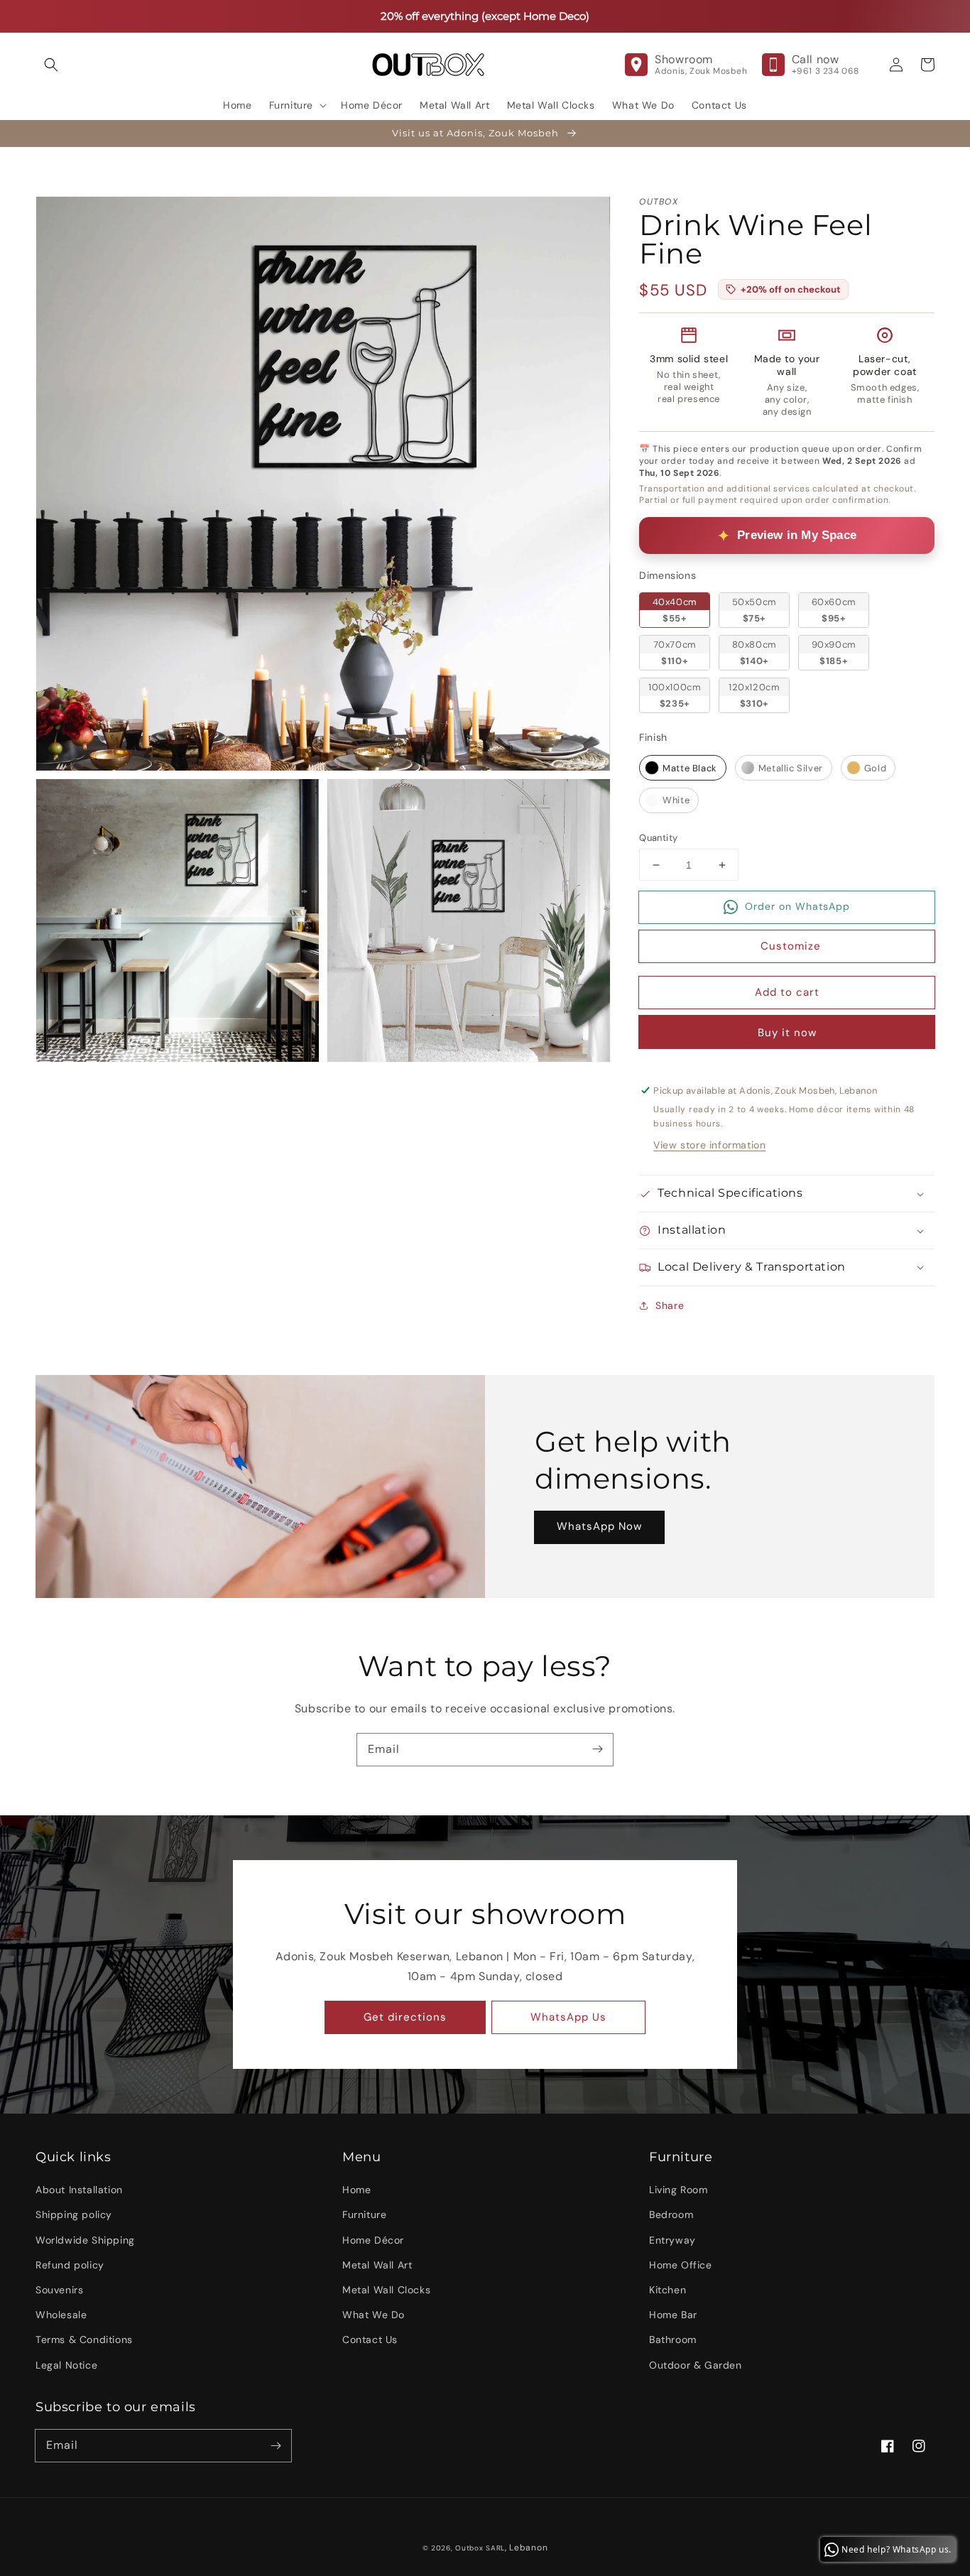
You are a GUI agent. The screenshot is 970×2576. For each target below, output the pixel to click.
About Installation (79, 2190)
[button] (51, 65)
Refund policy (70, 2265)
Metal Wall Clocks (386, 2290)
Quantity (658, 838)
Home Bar (673, 2315)
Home (356, 2190)
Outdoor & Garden (696, 2365)
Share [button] (670, 1305)
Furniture (364, 2214)
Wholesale (61, 2315)
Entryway (672, 2240)
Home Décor (373, 2240)
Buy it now (787, 1033)
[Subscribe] (597, 1749)
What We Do (374, 2315)
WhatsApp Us (568, 2017)
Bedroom (671, 2214)
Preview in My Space (797, 535)
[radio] (675, 610)
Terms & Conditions (84, 2339)
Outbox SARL (480, 2548)
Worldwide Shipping (85, 2240)
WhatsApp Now (599, 1526)
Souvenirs (59, 2290)
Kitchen (667, 2290)
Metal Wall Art (377, 2265)
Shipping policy (74, 2214)
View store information (709, 1145)
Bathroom (673, 2339)
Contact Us (370, 2339)
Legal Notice (66, 2365)
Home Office (681, 2265)
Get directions (405, 2017)
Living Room (679, 2190)
